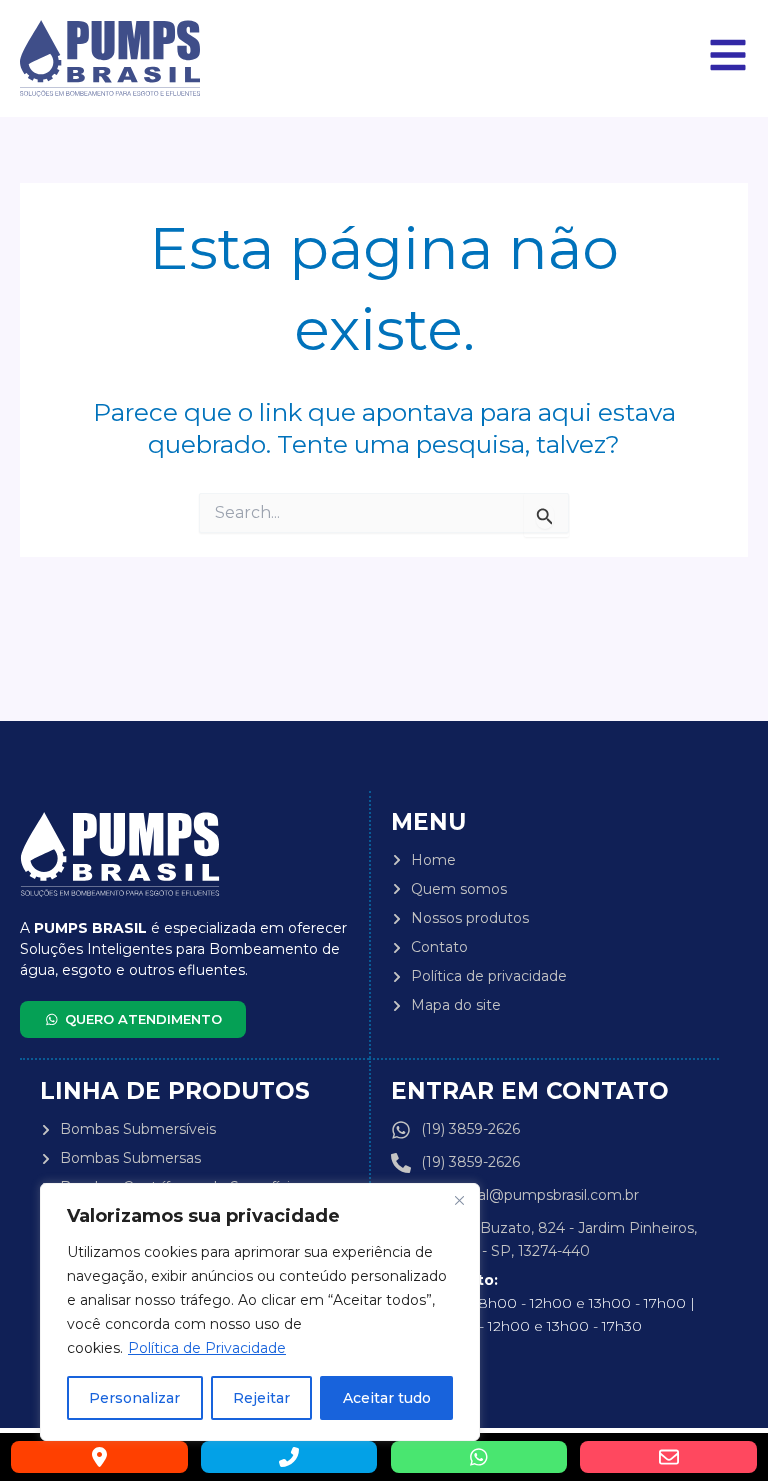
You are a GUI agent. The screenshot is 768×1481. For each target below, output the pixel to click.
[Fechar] (459, 1200)
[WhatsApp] (479, 1457)
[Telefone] (289, 1457)
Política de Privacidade (207, 1348)
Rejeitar (261, 1398)
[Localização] (99, 1457)
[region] (260, 1312)
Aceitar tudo (387, 1398)
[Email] (668, 1457)
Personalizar (134, 1398)
